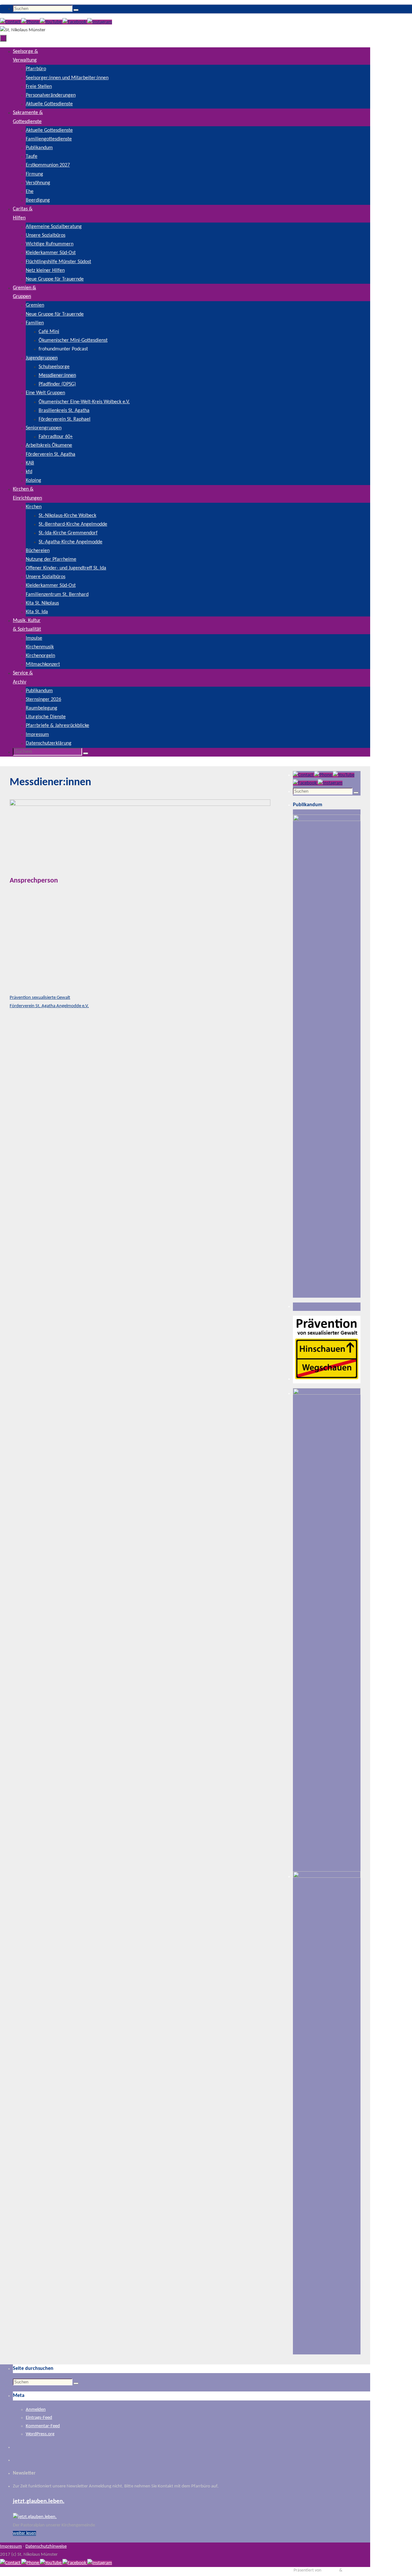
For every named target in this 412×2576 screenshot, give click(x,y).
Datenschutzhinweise (46, 2547)
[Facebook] (75, 22)
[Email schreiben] (11, 22)
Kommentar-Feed (43, 2426)
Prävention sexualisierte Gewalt (40, 998)
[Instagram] (100, 22)
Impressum (11, 2547)
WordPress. (354, 2570)
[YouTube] (51, 22)
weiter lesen (24, 2533)
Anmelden (36, 2410)
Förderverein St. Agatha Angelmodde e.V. (49, 1006)
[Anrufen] (31, 22)
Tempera (330, 2570)
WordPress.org (40, 2434)
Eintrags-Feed (39, 2418)
